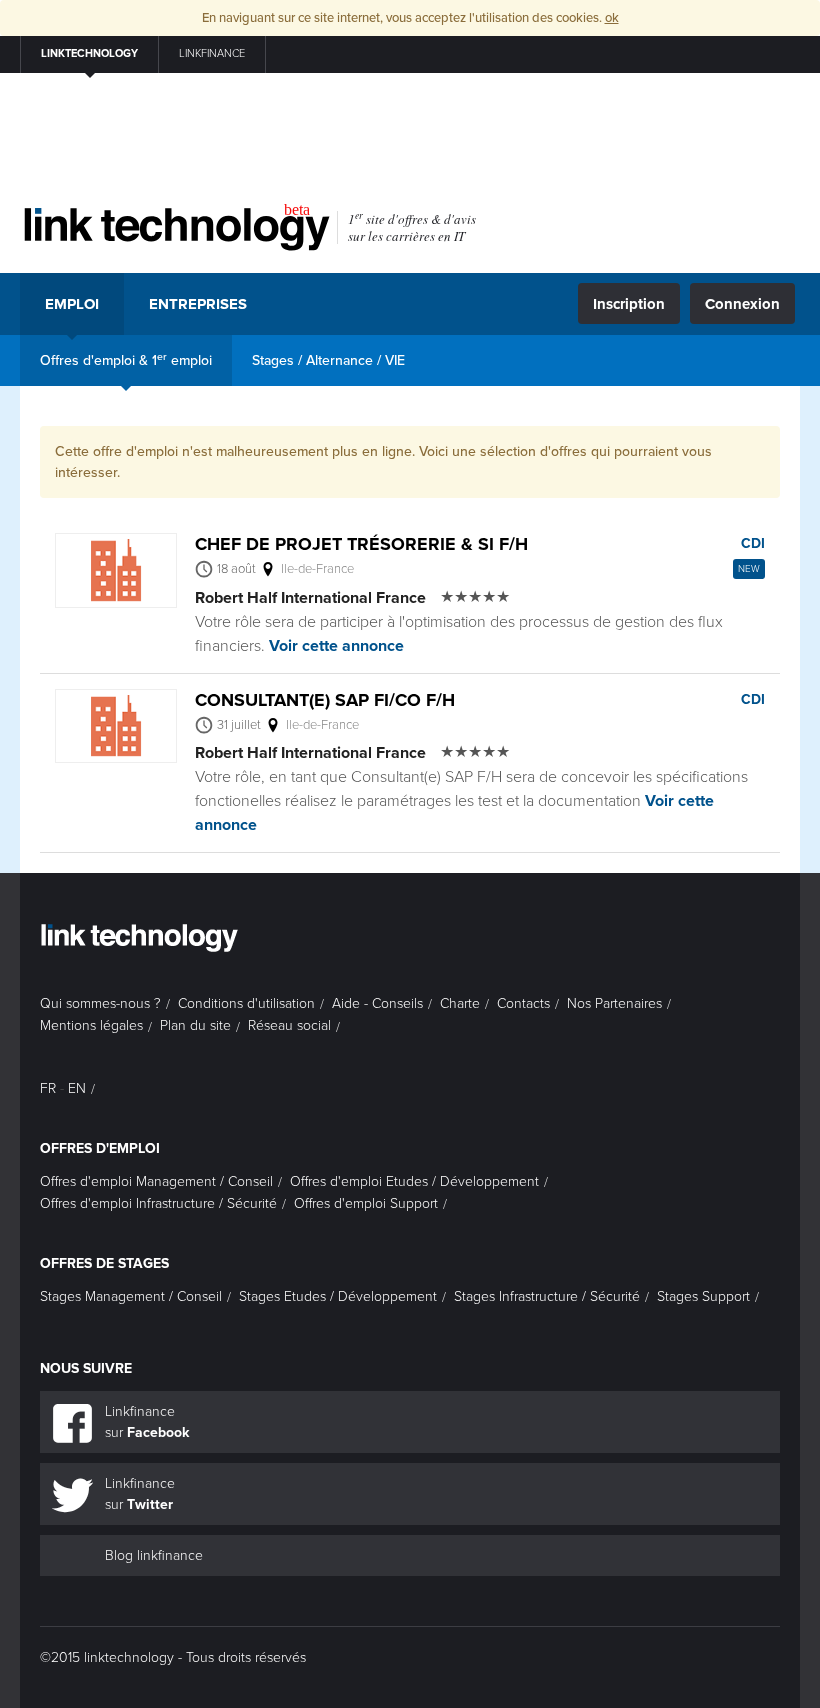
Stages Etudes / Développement (338, 1296)
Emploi (72, 304)
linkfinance (212, 53)
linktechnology (89, 53)
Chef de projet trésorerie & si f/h (361, 544)
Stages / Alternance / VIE (328, 360)
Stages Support (703, 1296)
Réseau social (289, 1025)
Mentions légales (91, 1025)
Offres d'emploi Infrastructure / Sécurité (158, 1203)
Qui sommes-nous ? (100, 1003)
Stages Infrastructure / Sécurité (547, 1296)
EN (77, 1088)
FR (48, 1088)
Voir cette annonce (336, 646)
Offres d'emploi (100, 1148)
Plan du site (195, 1025)
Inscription (629, 304)
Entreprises (198, 304)
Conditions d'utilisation (246, 1003)
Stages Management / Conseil (131, 1296)
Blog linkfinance (154, 1555)
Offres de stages (104, 1263)
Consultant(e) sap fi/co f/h (325, 700)
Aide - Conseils (377, 1003)
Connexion (742, 304)
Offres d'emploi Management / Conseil (156, 1181)
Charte (460, 1003)
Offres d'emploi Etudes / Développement (414, 1181)
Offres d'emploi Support (366, 1203)
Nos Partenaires (614, 1003)
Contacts (523, 1003)
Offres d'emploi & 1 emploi (126, 359)
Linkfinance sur (147, 1422)
